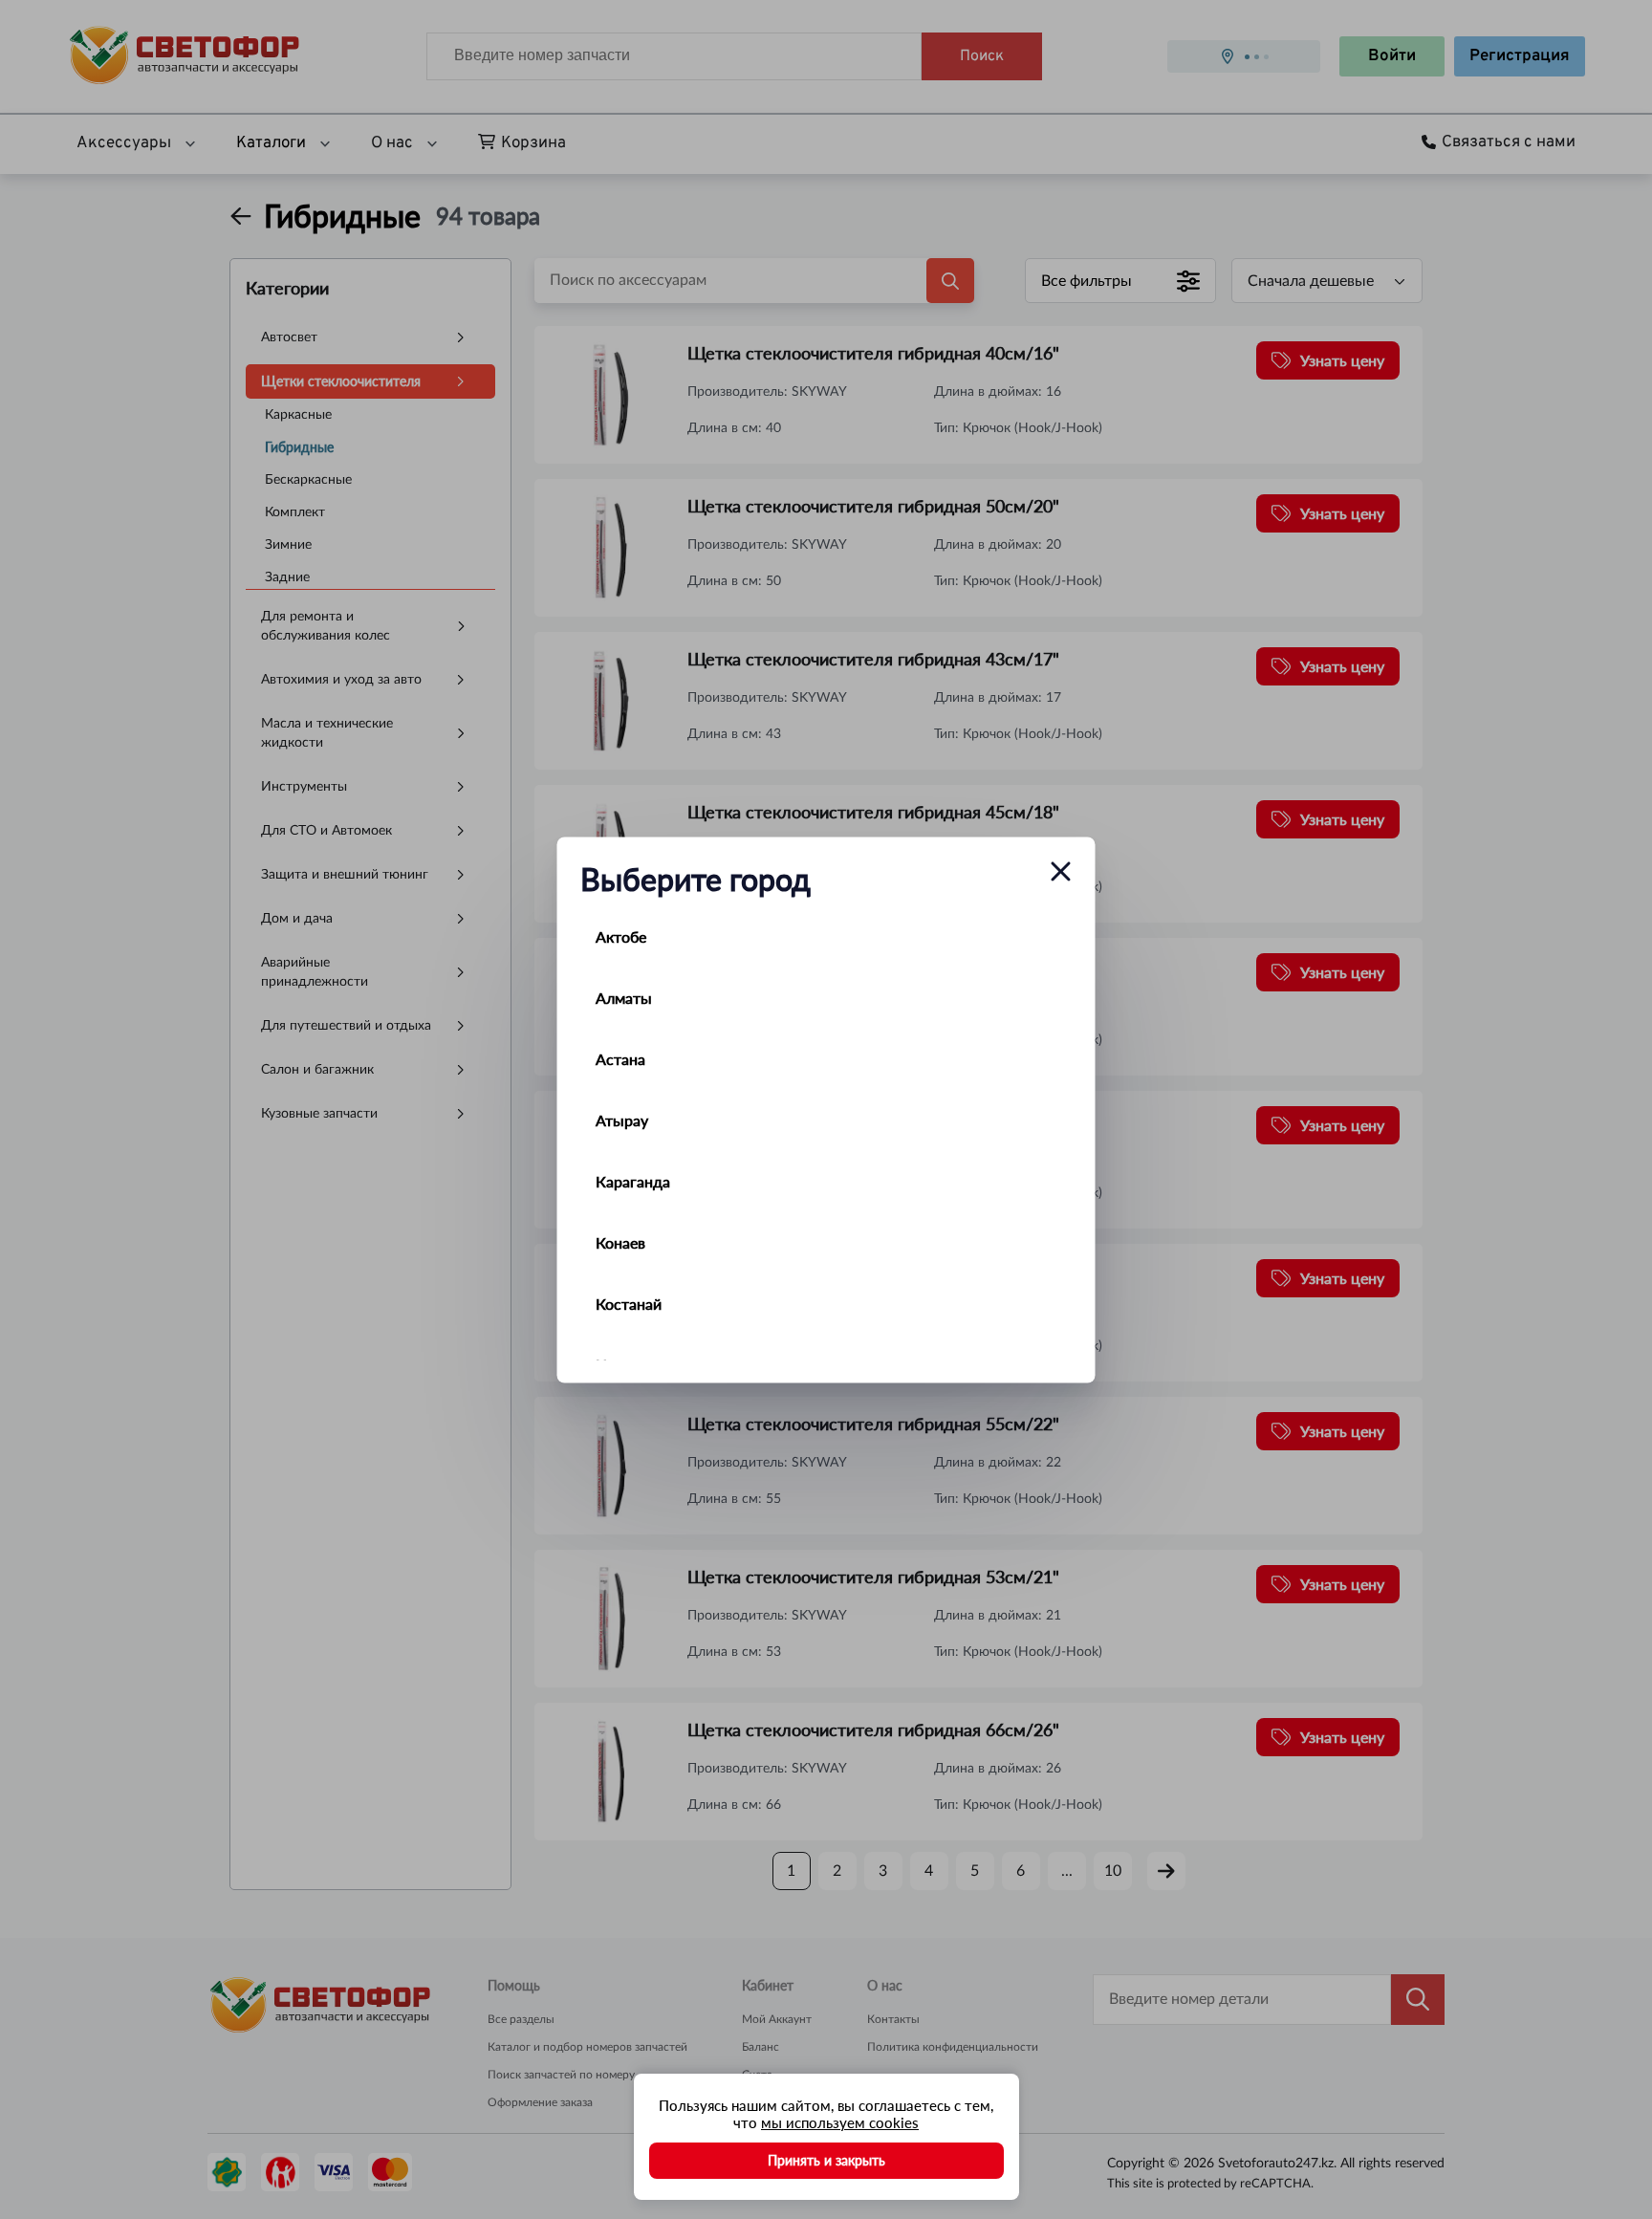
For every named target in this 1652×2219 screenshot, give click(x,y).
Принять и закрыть (826, 2160)
